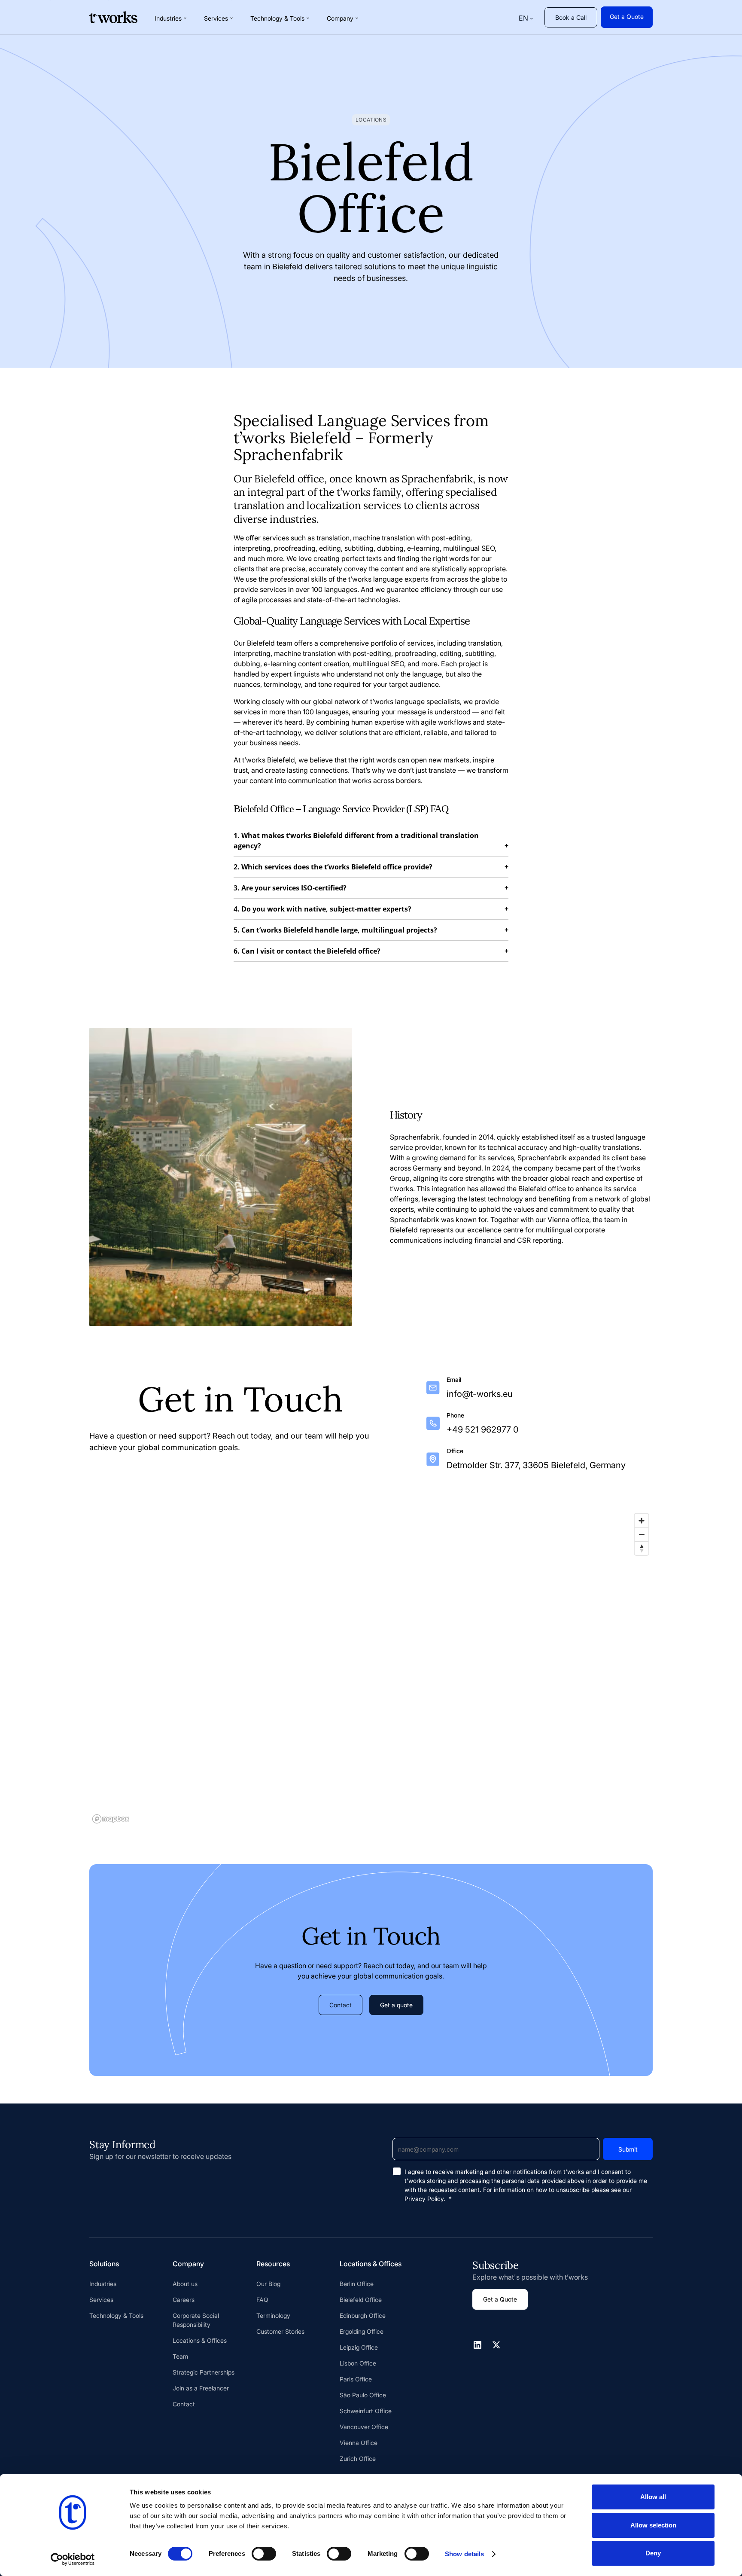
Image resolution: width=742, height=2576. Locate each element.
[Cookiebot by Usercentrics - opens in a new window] (73, 2559)
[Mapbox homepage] (111, 1819)
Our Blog (268, 2284)
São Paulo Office (363, 2395)
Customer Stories (280, 2331)
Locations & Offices (200, 2340)
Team (180, 2356)
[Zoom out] (642, 1534)
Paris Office (356, 2379)
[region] (371, 1668)
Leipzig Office (359, 2347)
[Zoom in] (642, 1521)
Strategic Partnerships (204, 2372)
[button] (171, 18)
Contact (341, 2005)
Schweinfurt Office (366, 2411)
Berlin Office (357, 2284)
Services (101, 2300)
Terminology (273, 2315)
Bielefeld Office (361, 2300)
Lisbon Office (358, 2363)
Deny (653, 2553)
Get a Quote (627, 17)
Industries (103, 2284)
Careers (184, 2300)
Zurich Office (358, 2459)
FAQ (262, 2300)
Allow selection (653, 2525)
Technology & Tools (116, 2315)
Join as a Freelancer (201, 2388)
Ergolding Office (362, 2331)
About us (185, 2284)
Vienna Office (359, 2443)
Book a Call (571, 17)
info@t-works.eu (480, 1394)
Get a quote (396, 2005)
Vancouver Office (364, 2427)
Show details (464, 2554)
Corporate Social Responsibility (196, 2320)
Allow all (653, 2497)
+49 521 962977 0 (483, 1430)
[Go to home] (113, 17)
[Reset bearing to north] (642, 1548)
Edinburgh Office (363, 2315)
